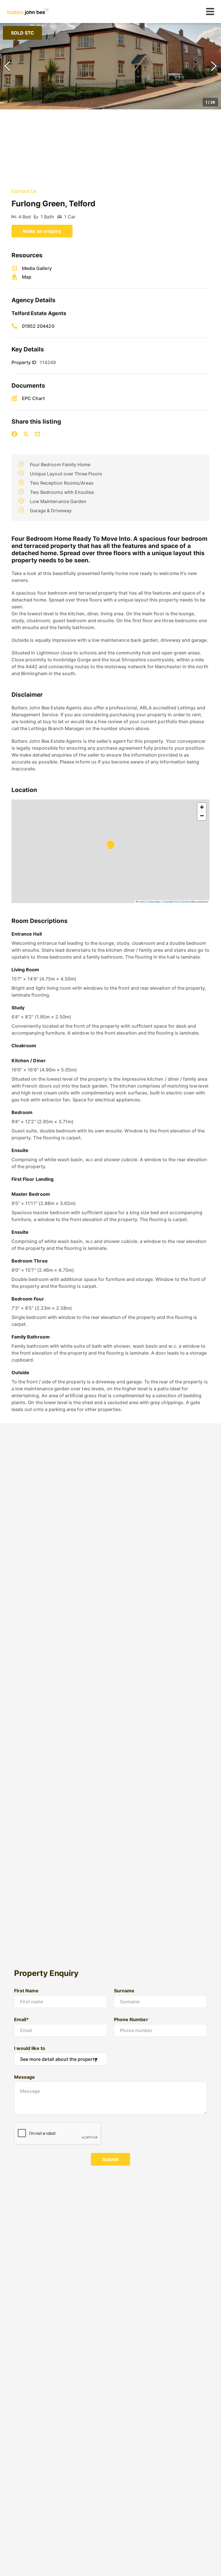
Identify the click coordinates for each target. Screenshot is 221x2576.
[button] (110, 66)
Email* (21, 2019)
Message (24, 2077)
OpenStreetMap (188, 901)
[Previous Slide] (7, 66)
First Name (26, 1991)
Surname (124, 1991)
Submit (110, 2159)
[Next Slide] (214, 66)
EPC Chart (33, 398)
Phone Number (131, 2019)
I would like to (30, 2048)
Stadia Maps (155, 901)
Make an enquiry (42, 231)
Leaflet (141, 901)
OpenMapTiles (171, 901)
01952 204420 (38, 326)
